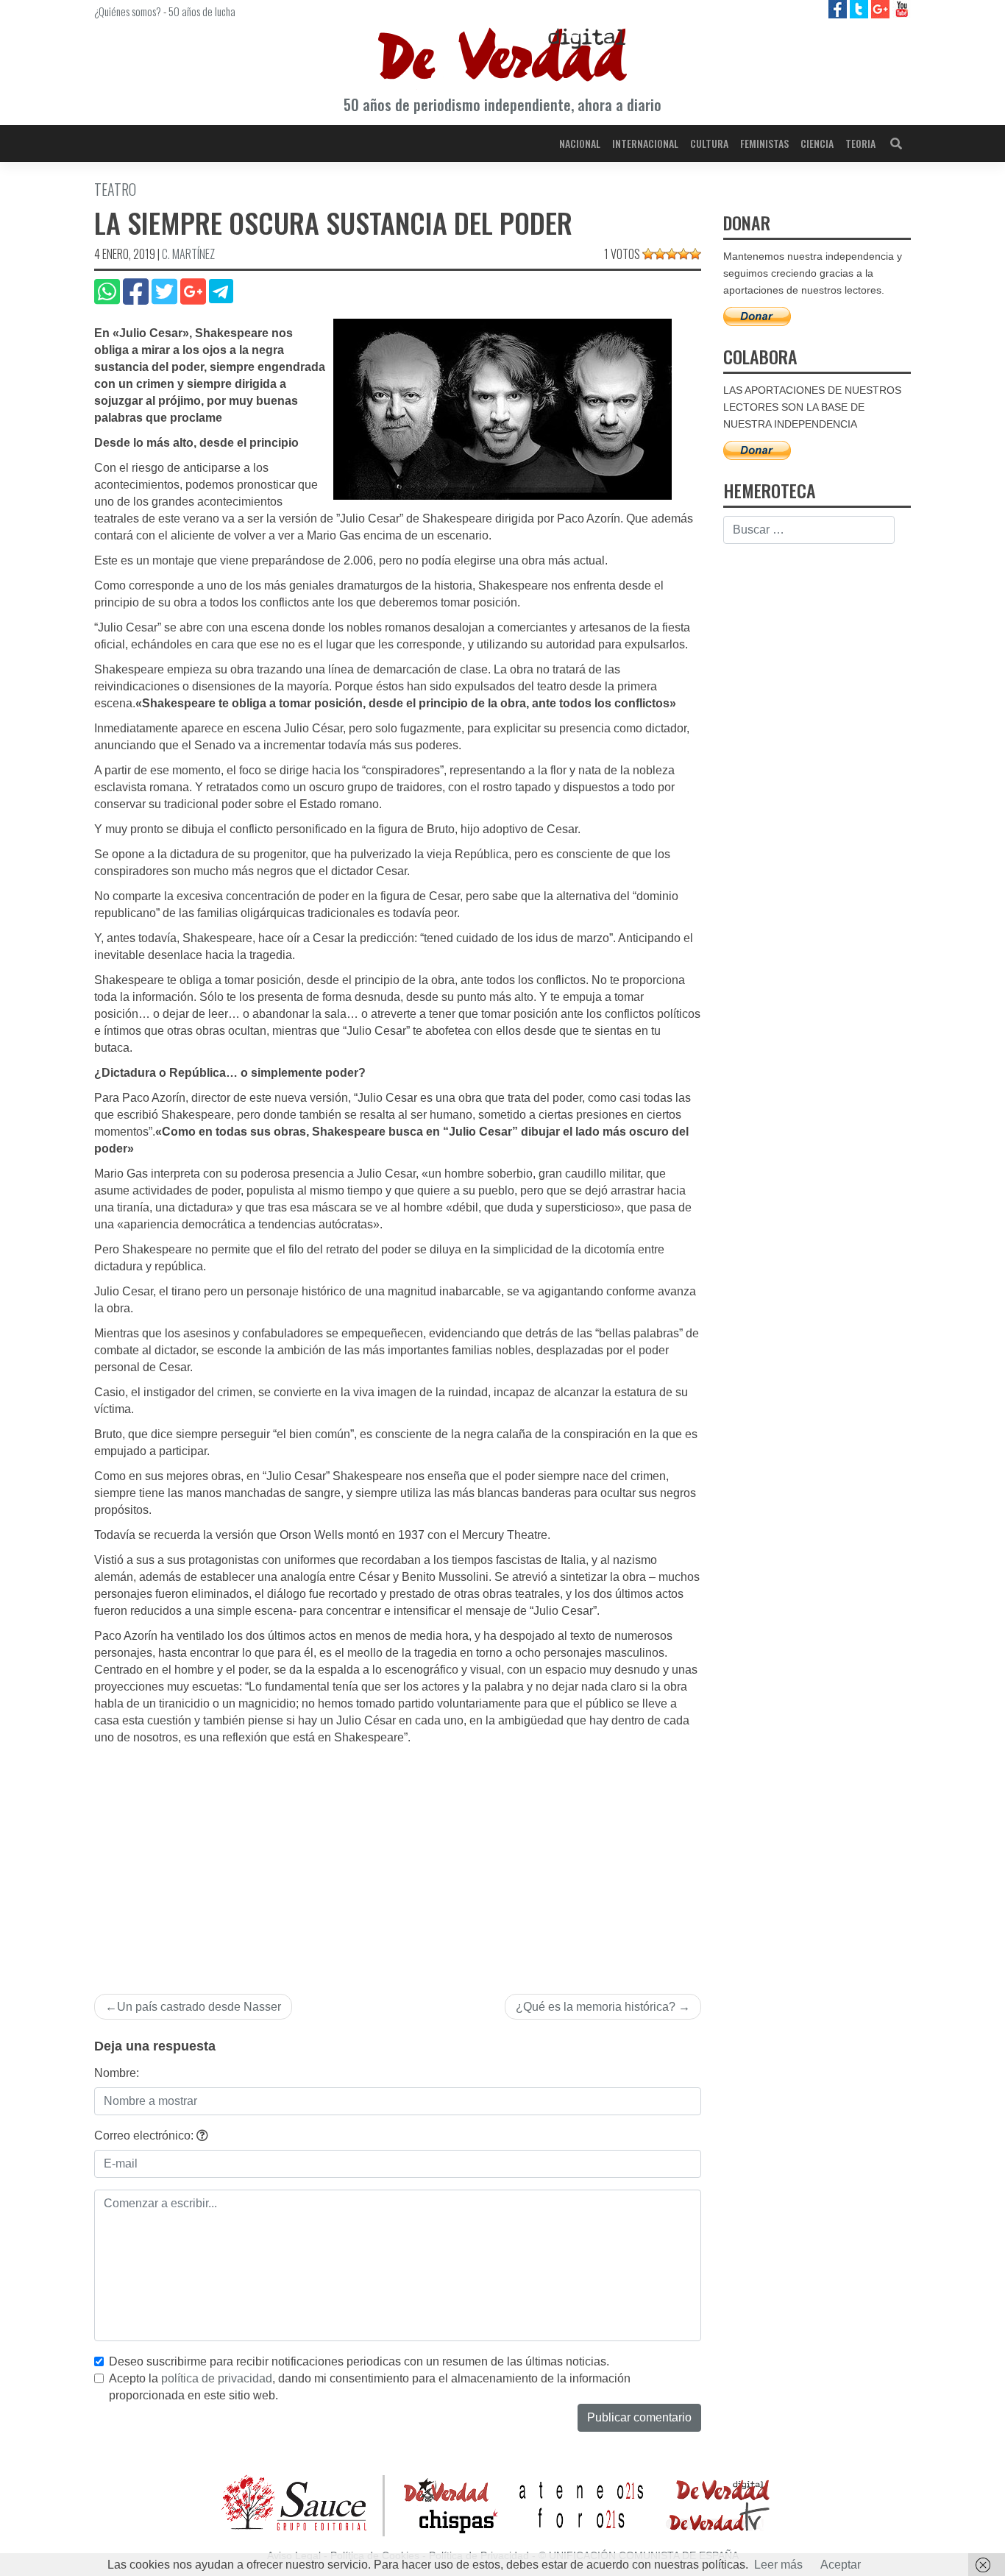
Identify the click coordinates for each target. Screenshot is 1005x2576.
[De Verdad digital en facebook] (839, 8)
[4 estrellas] (683, 254)
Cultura (709, 143)
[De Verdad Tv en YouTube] (902, 8)
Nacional (580, 143)
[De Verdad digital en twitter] (860, 8)
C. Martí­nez (188, 254)
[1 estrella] (648, 254)
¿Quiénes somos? (128, 11)
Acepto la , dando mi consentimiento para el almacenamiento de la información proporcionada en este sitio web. (370, 2387)
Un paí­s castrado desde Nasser (199, 2007)
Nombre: (117, 2073)
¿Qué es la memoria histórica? (596, 2007)
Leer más (778, 2565)
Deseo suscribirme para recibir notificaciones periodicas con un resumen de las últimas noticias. (359, 2361)
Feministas (764, 143)
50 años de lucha (202, 11)
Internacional (645, 143)
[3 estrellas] (672, 254)
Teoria (860, 143)
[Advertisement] (398, 1857)
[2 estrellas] (660, 254)
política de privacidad (217, 2378)
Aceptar (841, 2565)
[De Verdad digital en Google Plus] (882, 8)
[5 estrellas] (695, 254)
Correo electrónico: (145, 2136)
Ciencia (817, 143)
